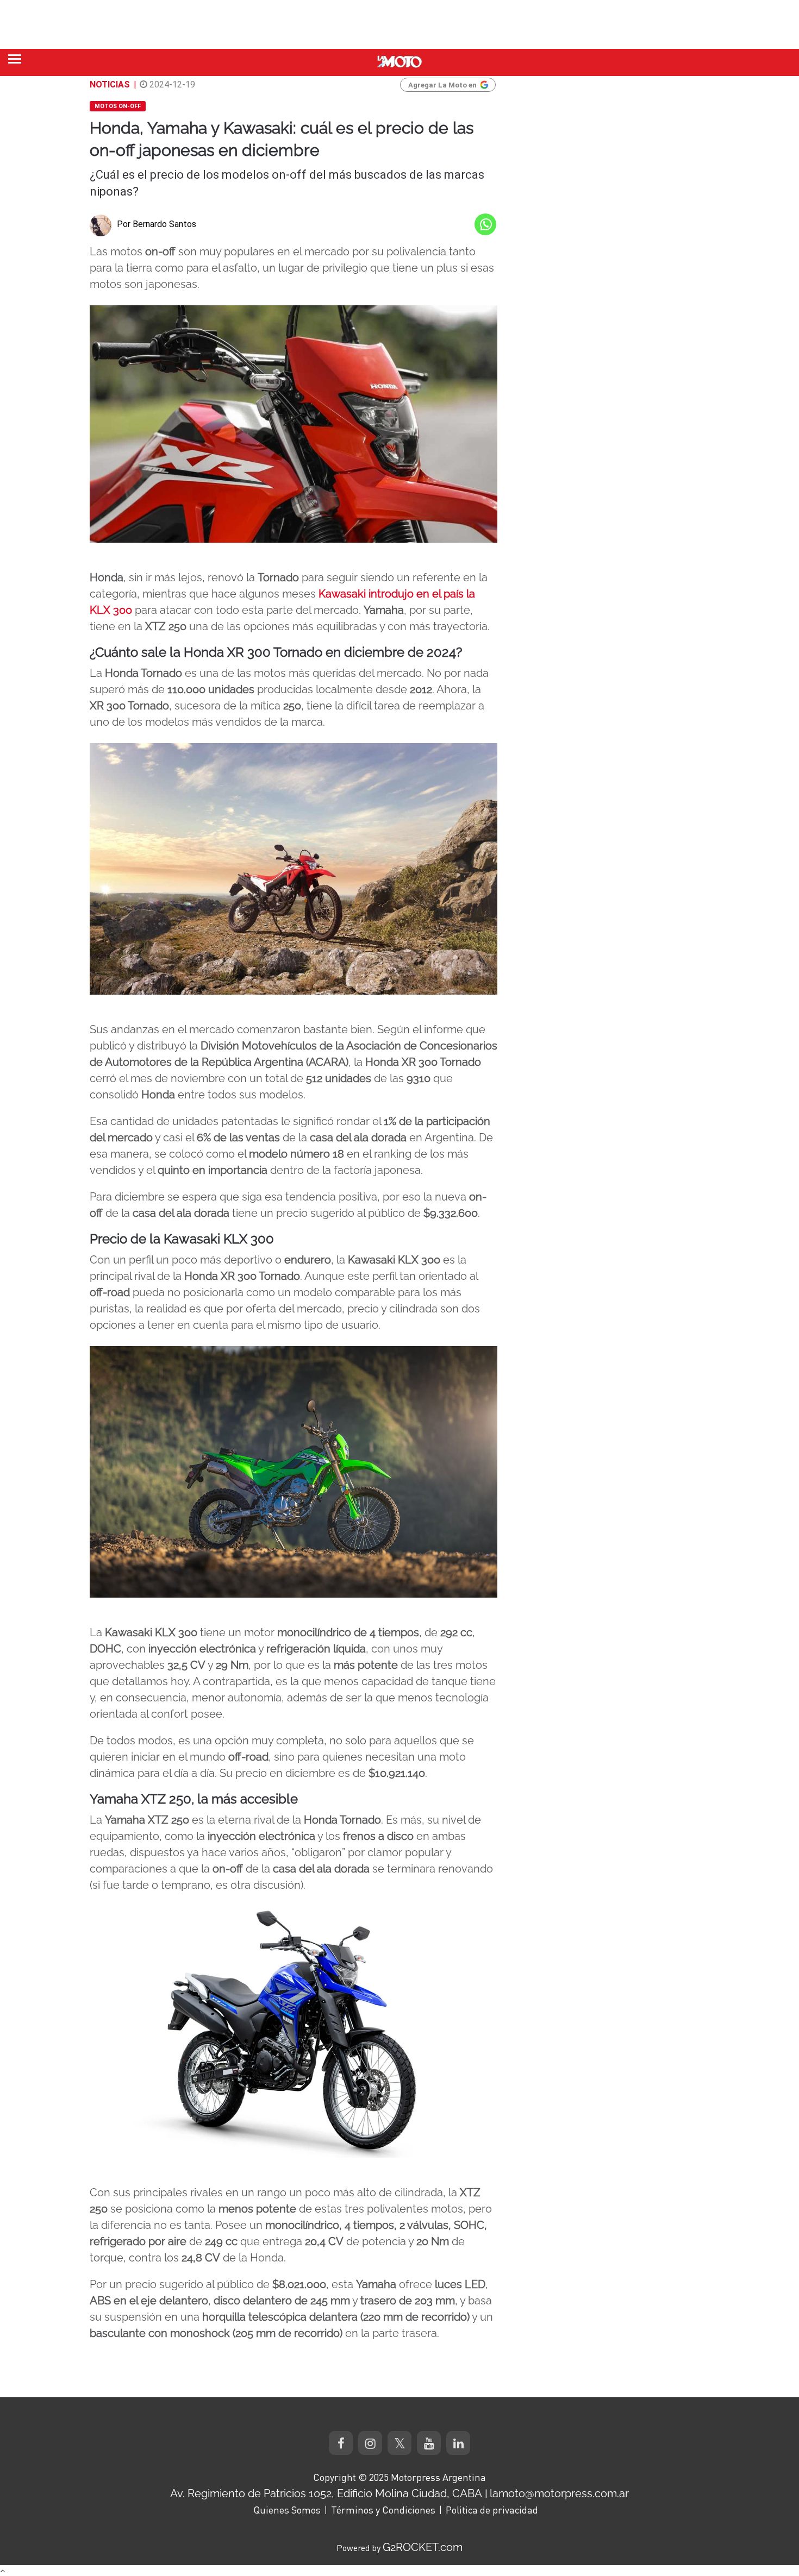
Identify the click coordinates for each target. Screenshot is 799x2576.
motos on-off (118, 106)
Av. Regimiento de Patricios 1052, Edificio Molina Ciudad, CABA (326, 2493)
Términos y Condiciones (383, 2510)
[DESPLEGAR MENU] (15, 59)
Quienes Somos (287, 2510)
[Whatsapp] (485, 224)
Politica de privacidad (492, 2510)
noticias (110, 84)
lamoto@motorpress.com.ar (559, 2493)
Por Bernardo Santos (157, 224)
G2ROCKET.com (423, 2547)
